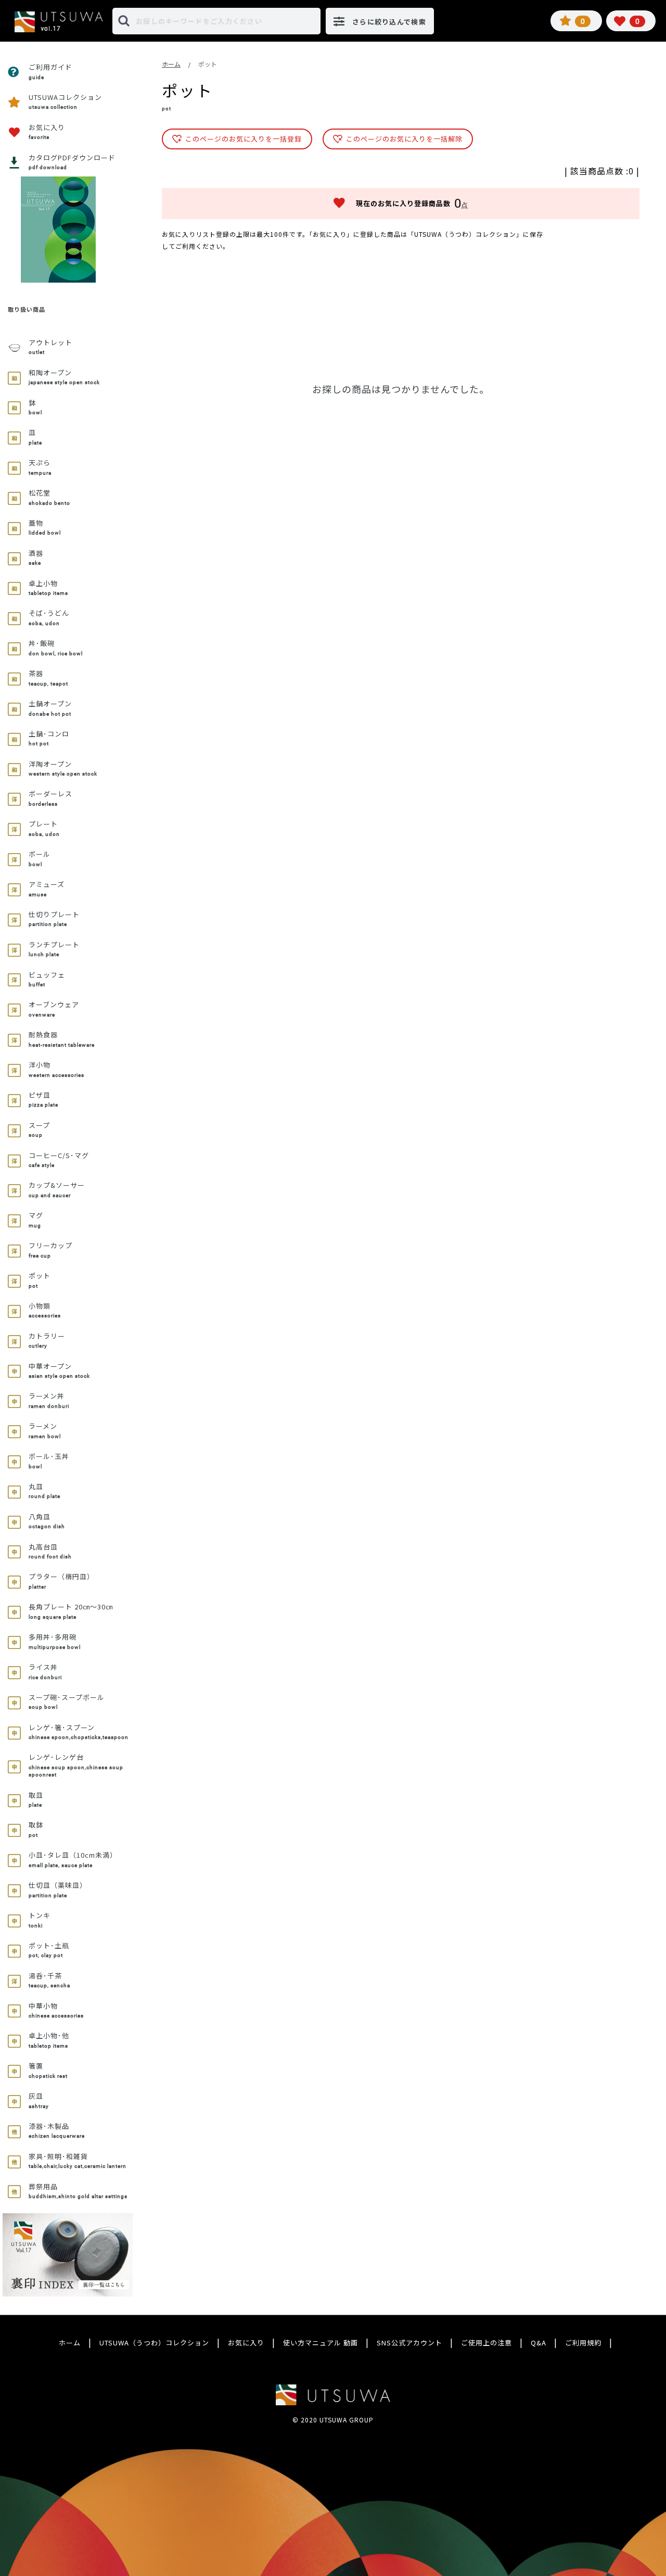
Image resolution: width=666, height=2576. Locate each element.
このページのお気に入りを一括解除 (404, 139)
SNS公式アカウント (409, 2343)
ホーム (171, 64)
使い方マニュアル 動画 (321, 2343)
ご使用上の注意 (486, 2343)
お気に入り (246, 2343)
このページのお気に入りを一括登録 (244, 139)
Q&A (539, 2343)
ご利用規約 (583, 2343)
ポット (208, 64)
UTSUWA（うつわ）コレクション (154, 2343)
